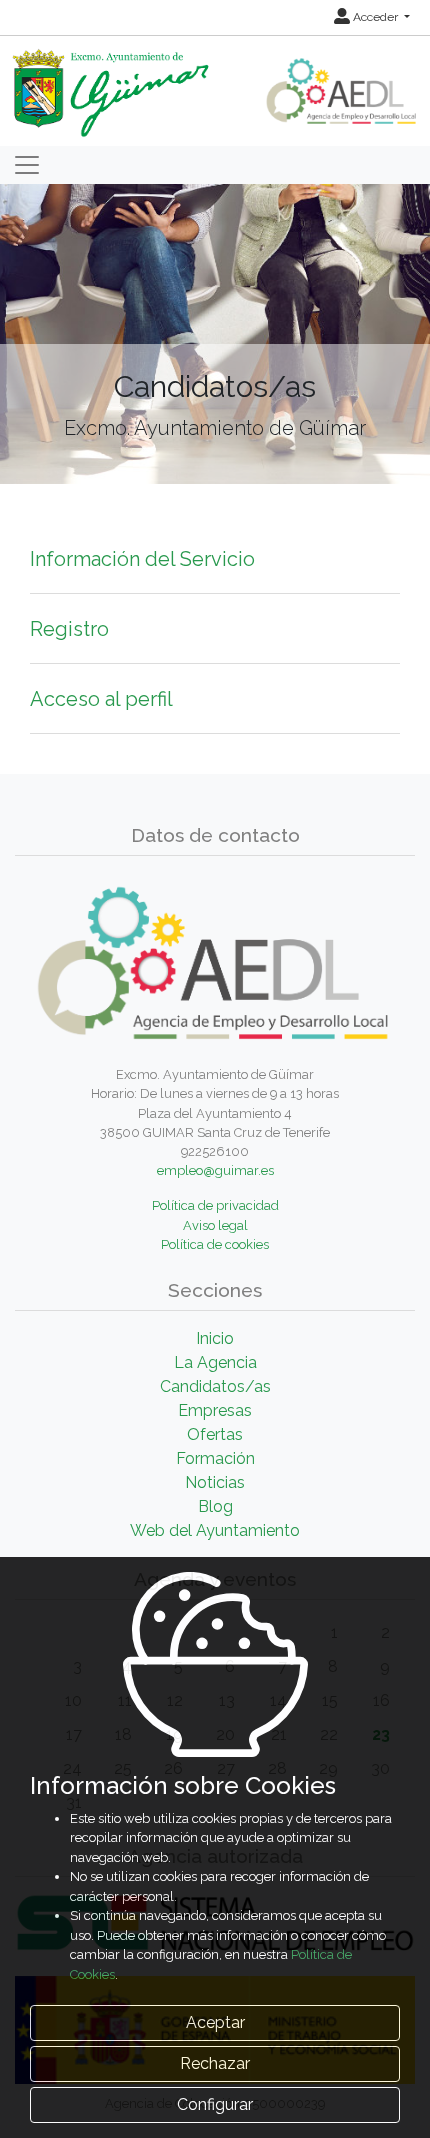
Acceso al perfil (101, 699)
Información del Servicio (142, 559)
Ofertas (215, 1434)
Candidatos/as (215, 1386)
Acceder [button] (375, 17)
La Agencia (215, 1362)
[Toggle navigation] (27, 165)
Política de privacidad (215, 1205)
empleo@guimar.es (215, 1170)
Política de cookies (215, 1244)
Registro (69, 629)
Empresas (215, 1410)
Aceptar (215, 2022)
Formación (215, 1458)
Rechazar (215, 2063)
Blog (215, 1506)
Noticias (215, 1482)
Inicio (215, 1338)
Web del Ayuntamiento (215, 1530)
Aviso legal (215, 1225)
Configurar (215, 2104)
